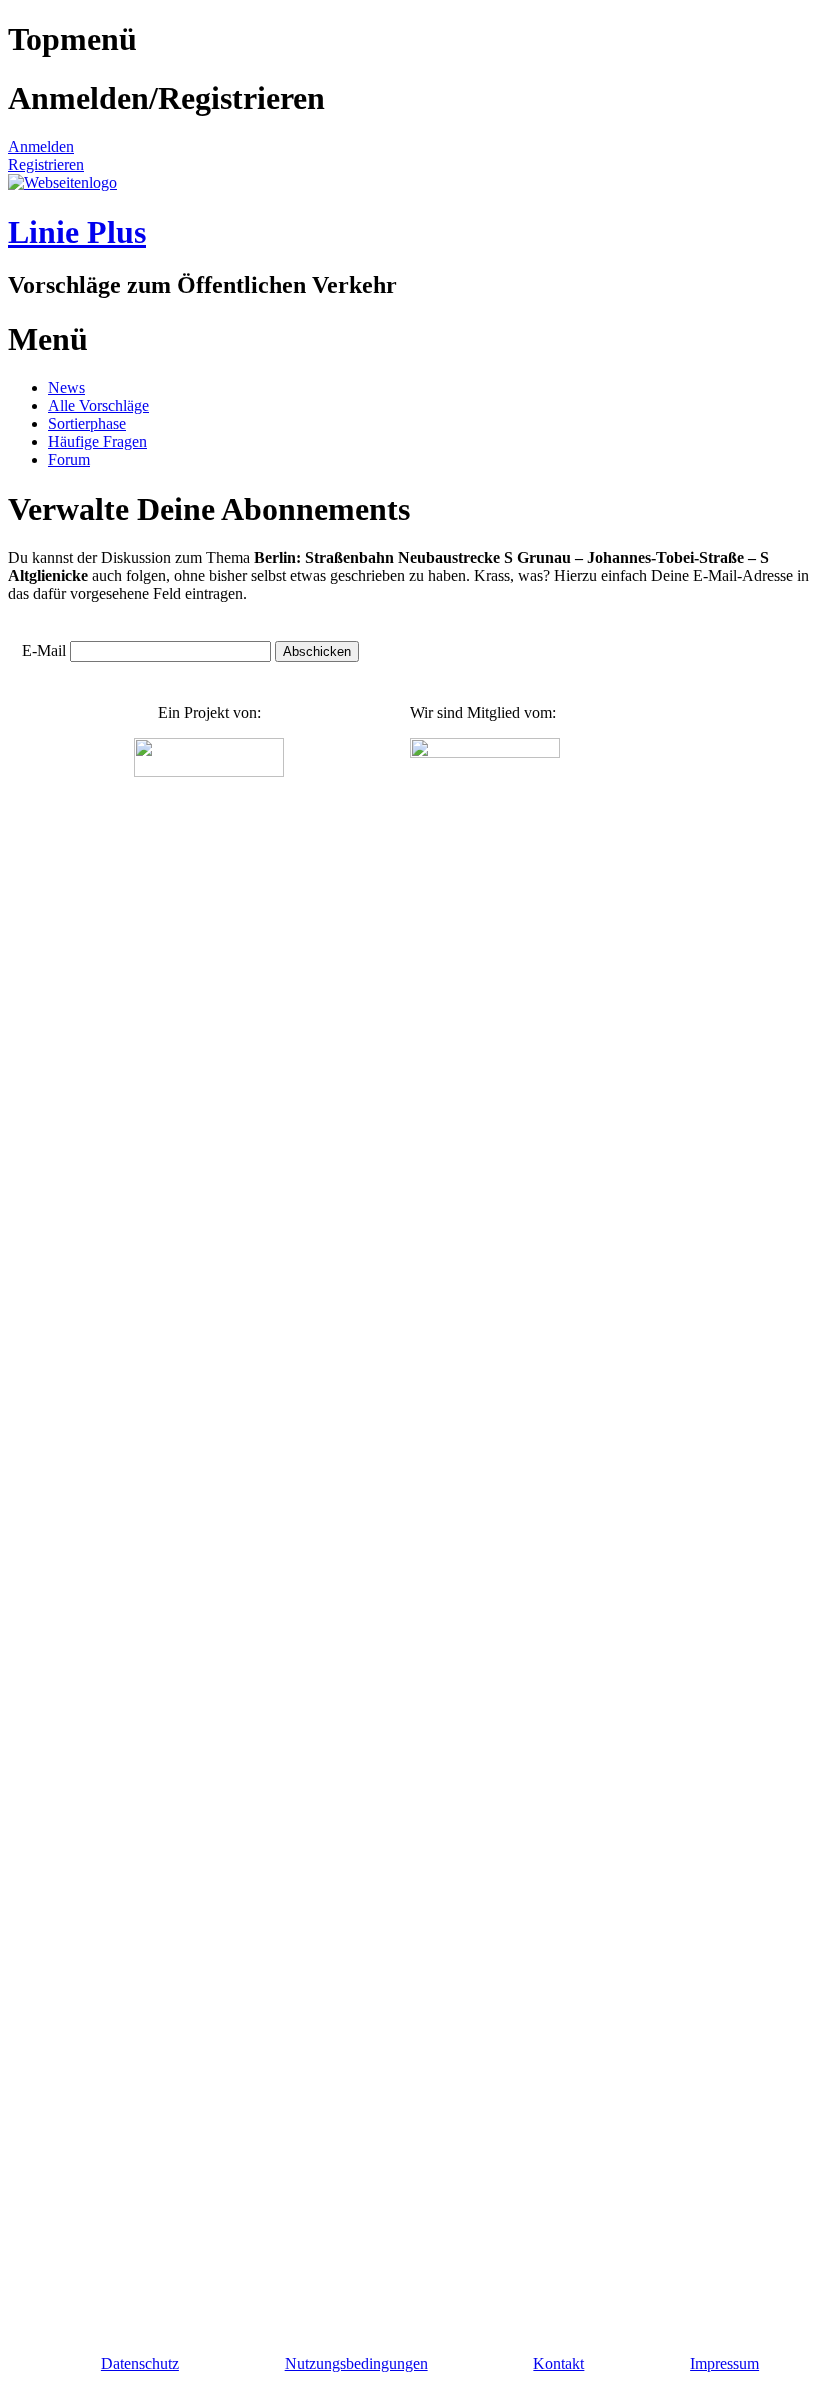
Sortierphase (87, 423)
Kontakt (558, 2363)
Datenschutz (140, 2363)
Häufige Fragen (97, 441)
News (66, 387)
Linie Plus (77, 232)
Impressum (724, 2363)
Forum (69, 459)
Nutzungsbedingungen (356, 2363)
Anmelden (41, 146)
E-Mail (44, 650)
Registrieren (46, 164)
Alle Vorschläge (98, 405)
